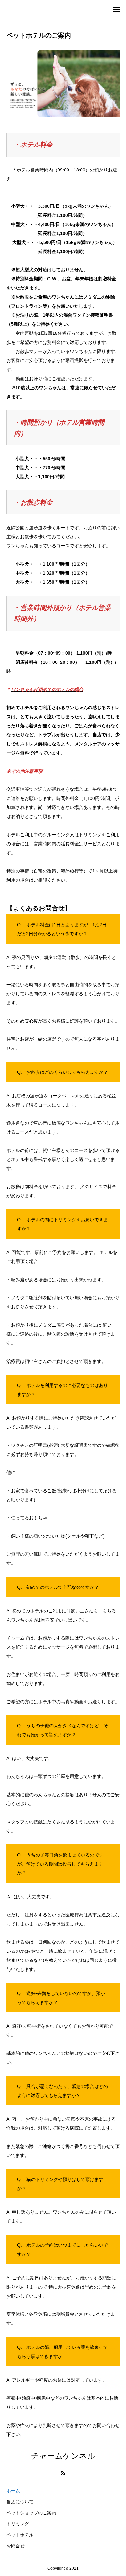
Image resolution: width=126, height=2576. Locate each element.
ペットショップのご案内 (31, 2513)
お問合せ (16, 2546)
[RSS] (63, 2473)
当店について (20, 2502)
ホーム (13, 2491)
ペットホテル (20, 2535)
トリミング (18, 2524)
